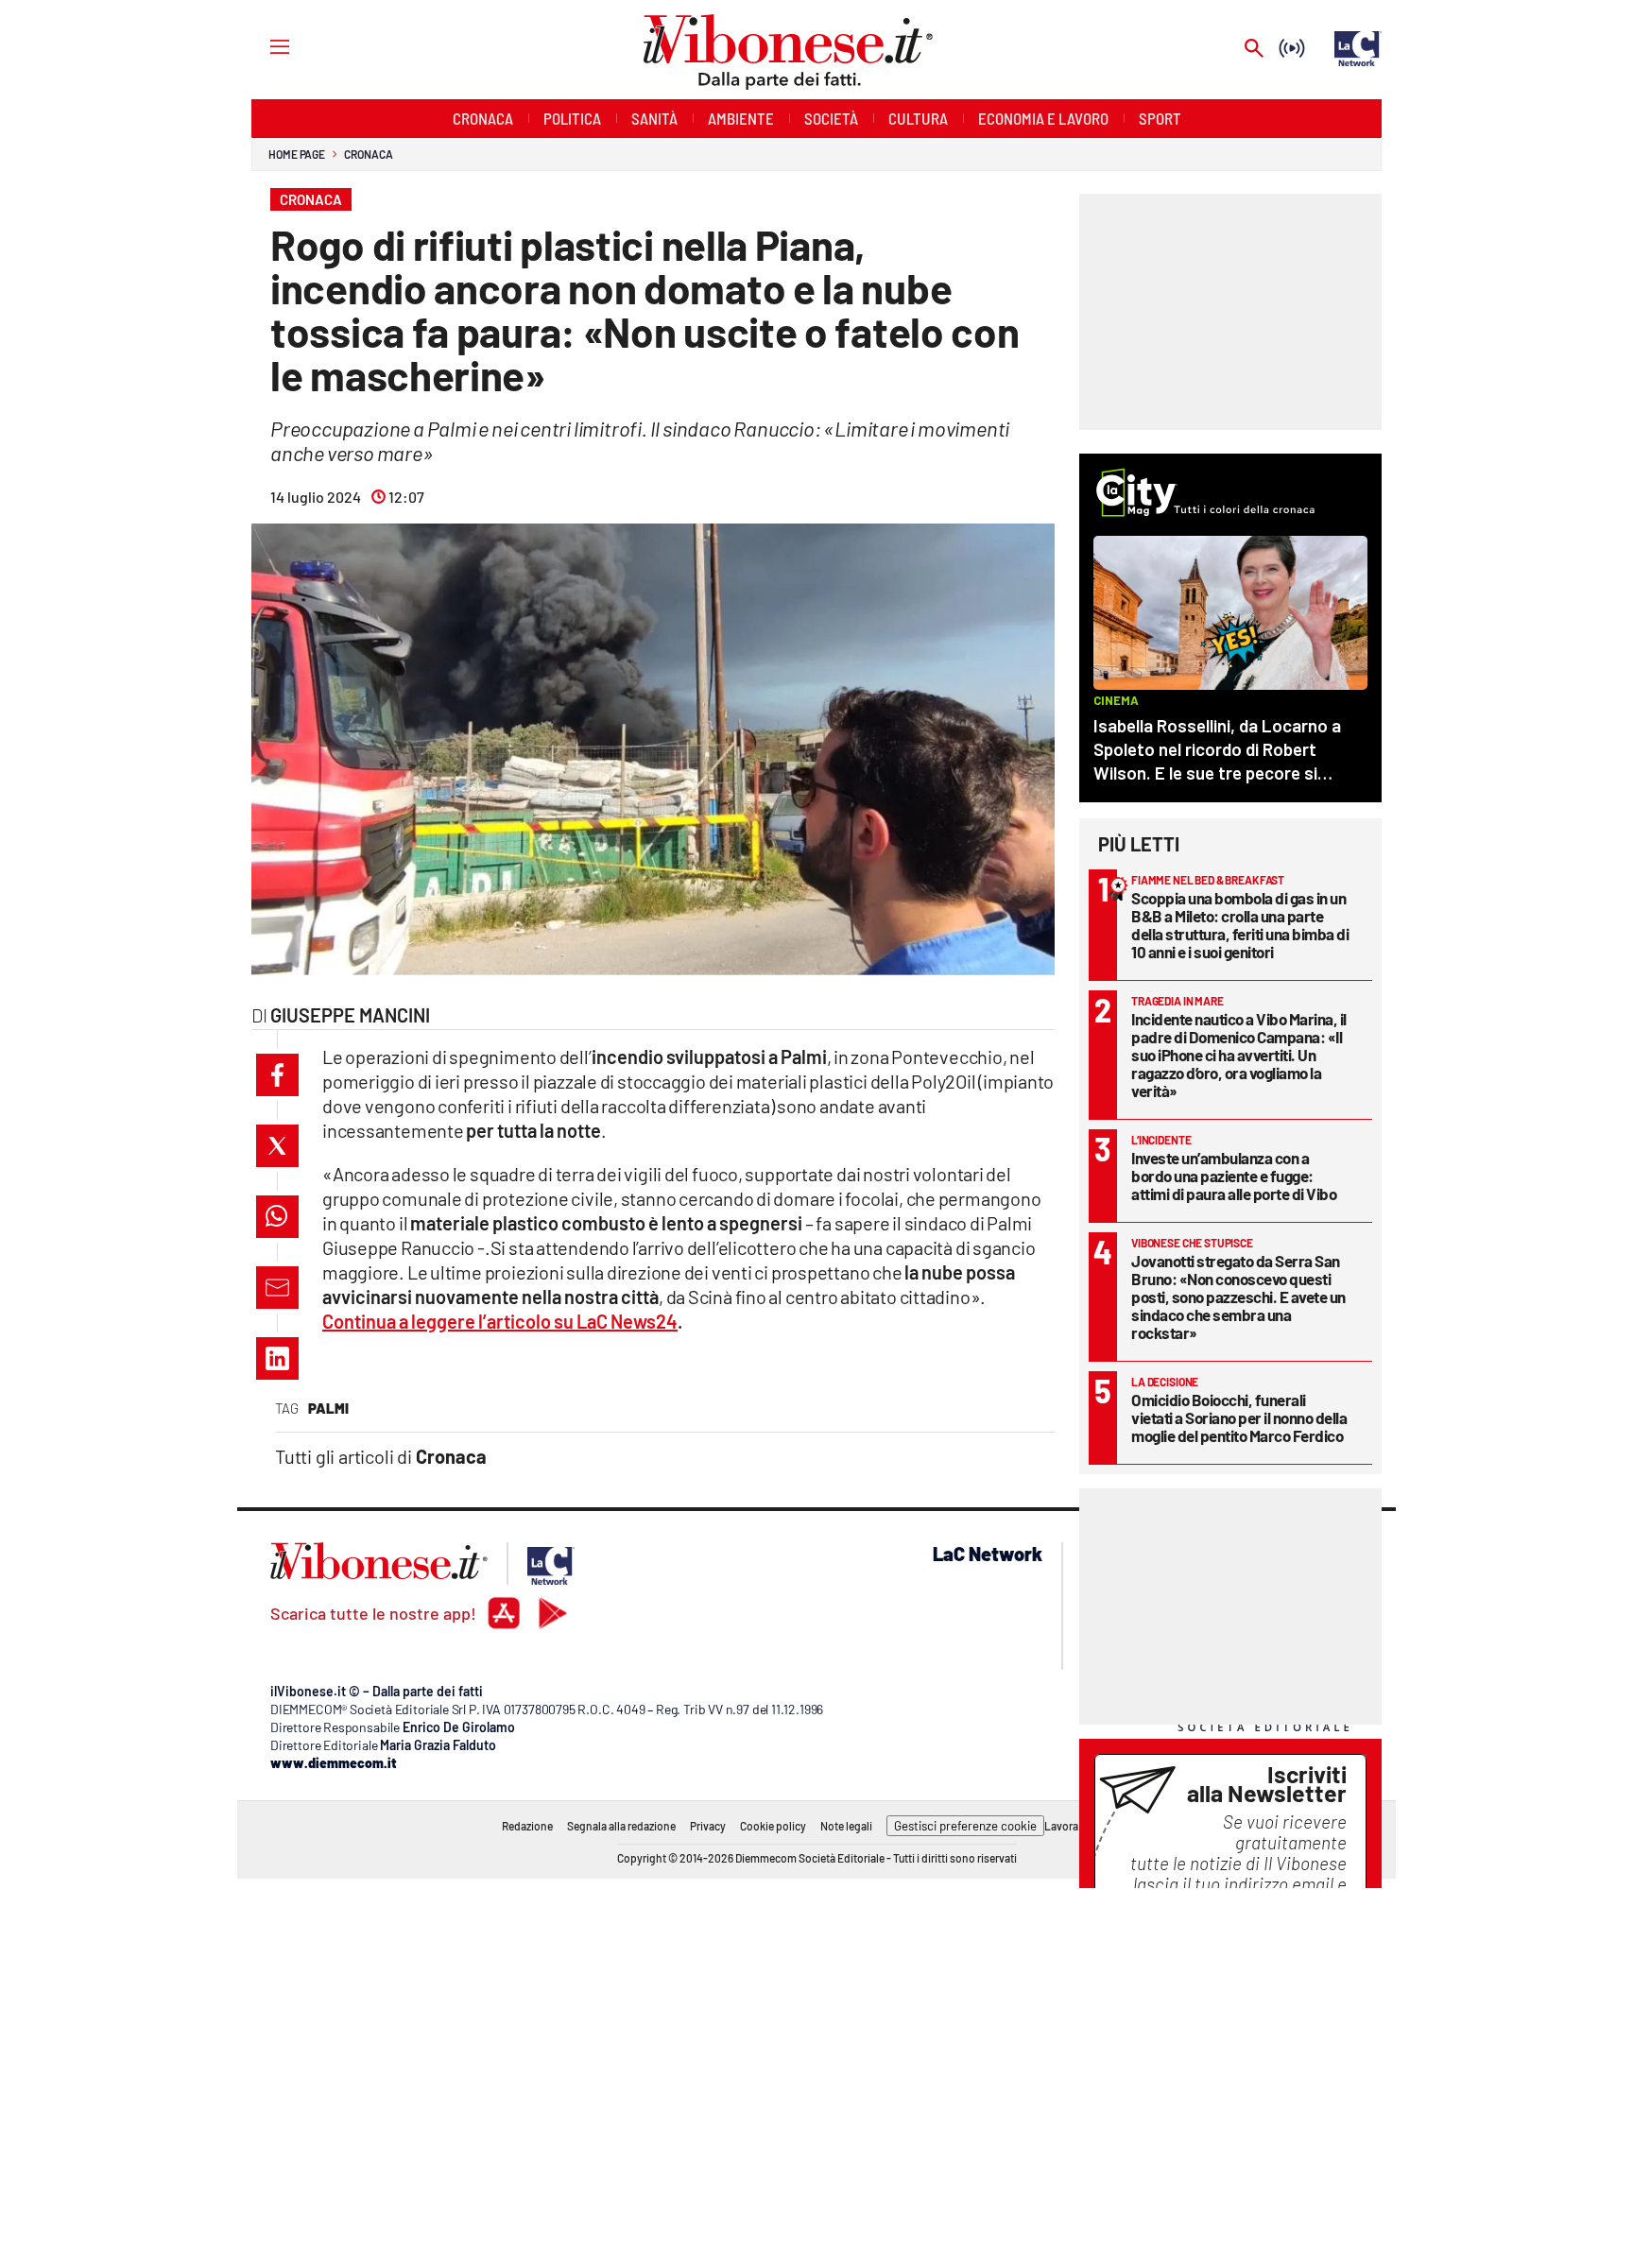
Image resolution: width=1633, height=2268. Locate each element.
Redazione (527, 1826)
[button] (277, 1075)
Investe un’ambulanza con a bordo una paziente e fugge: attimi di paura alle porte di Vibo (1234, 1176)
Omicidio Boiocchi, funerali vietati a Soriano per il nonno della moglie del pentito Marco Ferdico (1239, 1417)
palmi (328, 1408)
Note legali (846, 1826)
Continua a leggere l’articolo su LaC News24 (500, 1321)
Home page (297, 154)
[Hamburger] (262, 46)
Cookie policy (773, 1826)
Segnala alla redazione (621, 1826)
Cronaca (368, 154)
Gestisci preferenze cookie (965, 1826)
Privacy (708, 1826)
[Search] (1254, 50)
